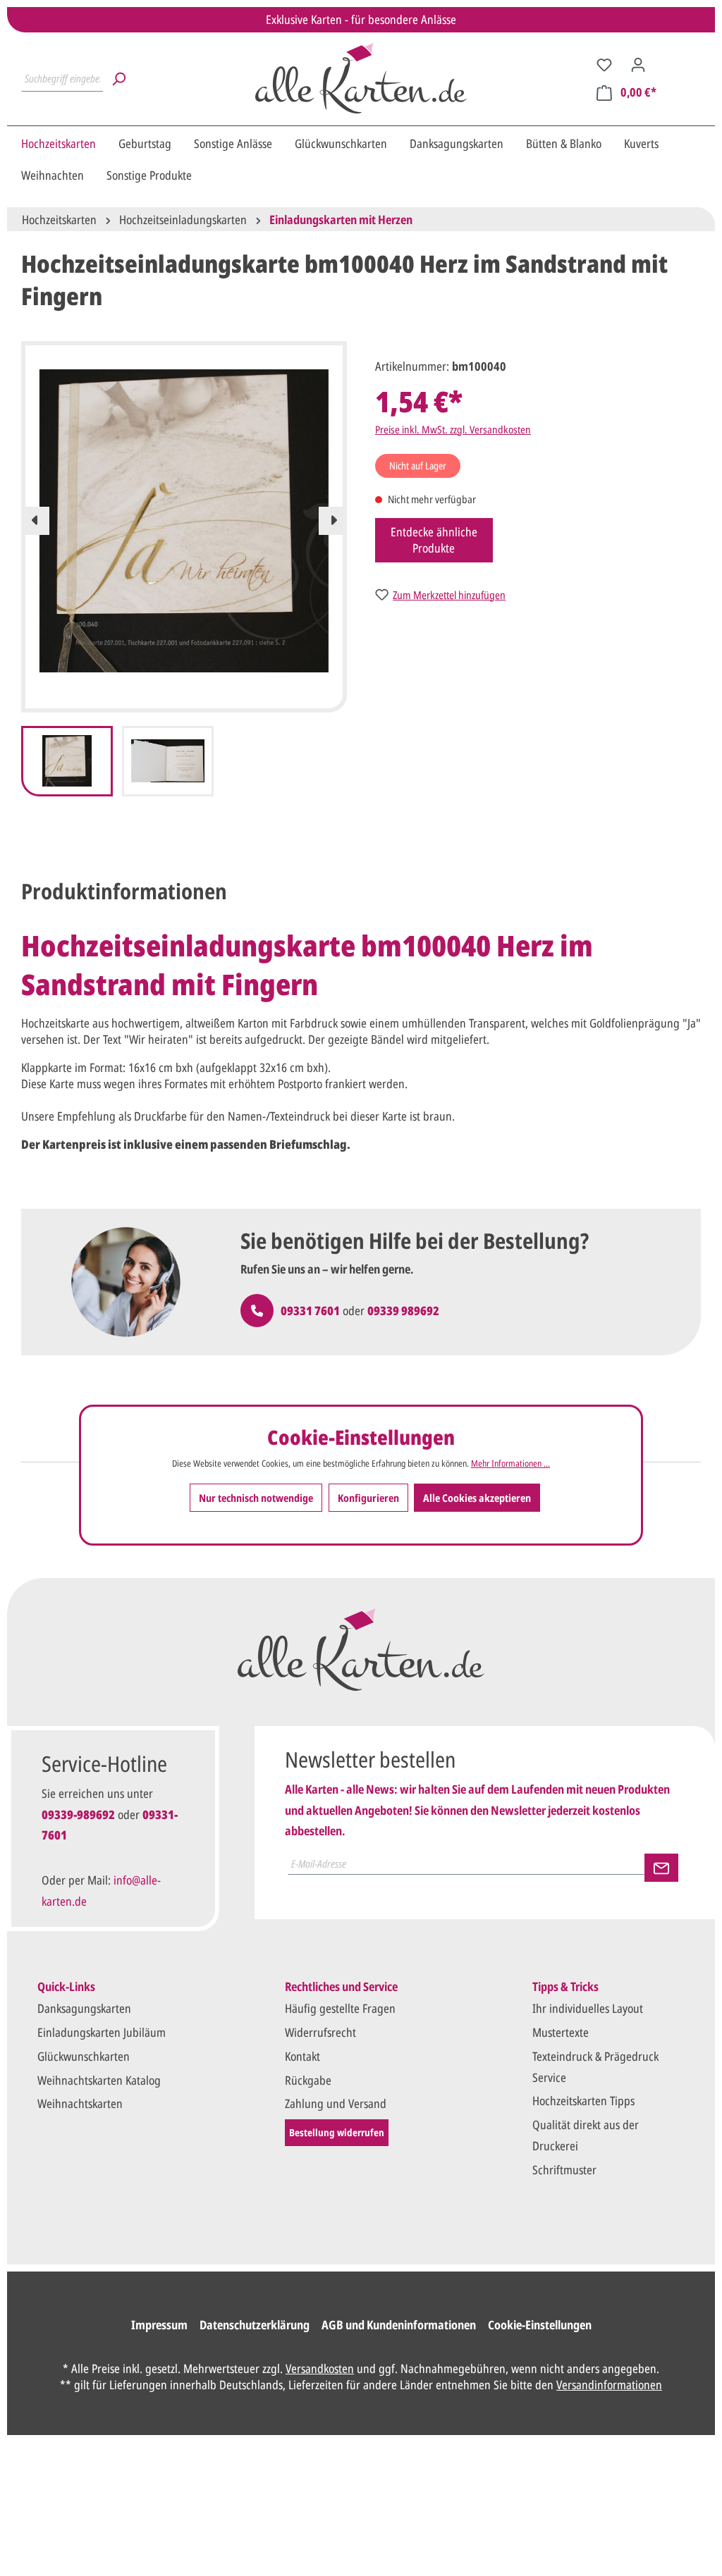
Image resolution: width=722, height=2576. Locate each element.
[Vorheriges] (35, 521)
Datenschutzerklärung (255, 2325)
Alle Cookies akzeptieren (477, 1498)
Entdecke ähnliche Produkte (434, 540)
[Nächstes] (333, 521)
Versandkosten (320, 2368)
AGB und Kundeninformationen (399, 2325)
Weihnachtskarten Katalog (99, 2080)
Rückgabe (308, 2080)
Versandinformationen (609, 2385)
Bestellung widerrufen (337, 2132)
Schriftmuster (564, 2170)
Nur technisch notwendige (256, 1498)
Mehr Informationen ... (510, 1463)
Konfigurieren (368, 1498)
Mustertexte (561, 2032)
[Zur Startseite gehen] (361, 78)
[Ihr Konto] (638, 64)
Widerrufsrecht (320, 2032)
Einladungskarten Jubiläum (102, 2032)
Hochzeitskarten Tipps (583, 2101)
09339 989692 (403, 1311)
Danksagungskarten (84, 2008)
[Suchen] (118, 78)
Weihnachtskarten (80, 2103)
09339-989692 (78, 1814)
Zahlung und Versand (336, 2103)
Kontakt (302, 2056)
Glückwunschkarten (84, 2056)
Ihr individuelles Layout (588, 2008)
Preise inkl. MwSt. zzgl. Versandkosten (453, 429)
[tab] (124, 891)
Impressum (159, 2325)
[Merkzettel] (604, 64)
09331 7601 (310, 1311)
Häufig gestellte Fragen (340, 2008)
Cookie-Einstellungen (540, 2325)
